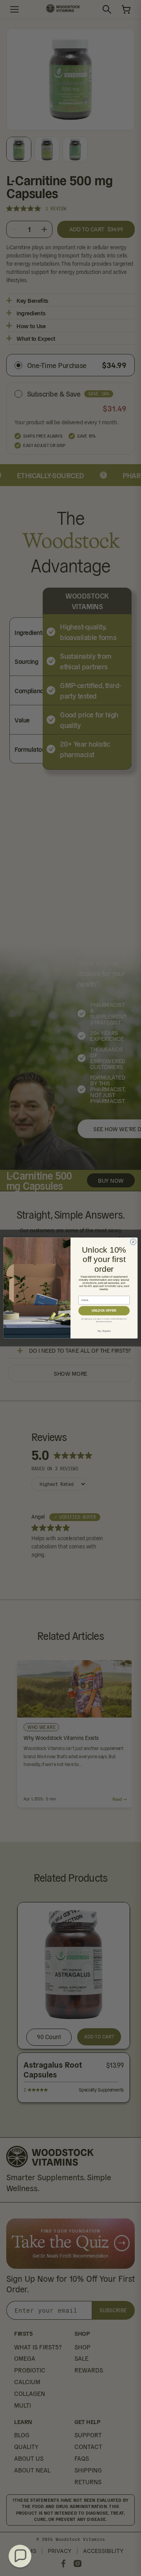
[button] (20, 2556)
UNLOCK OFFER (104, 1311)
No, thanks (104, 1331)
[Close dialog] (133, 1242)
